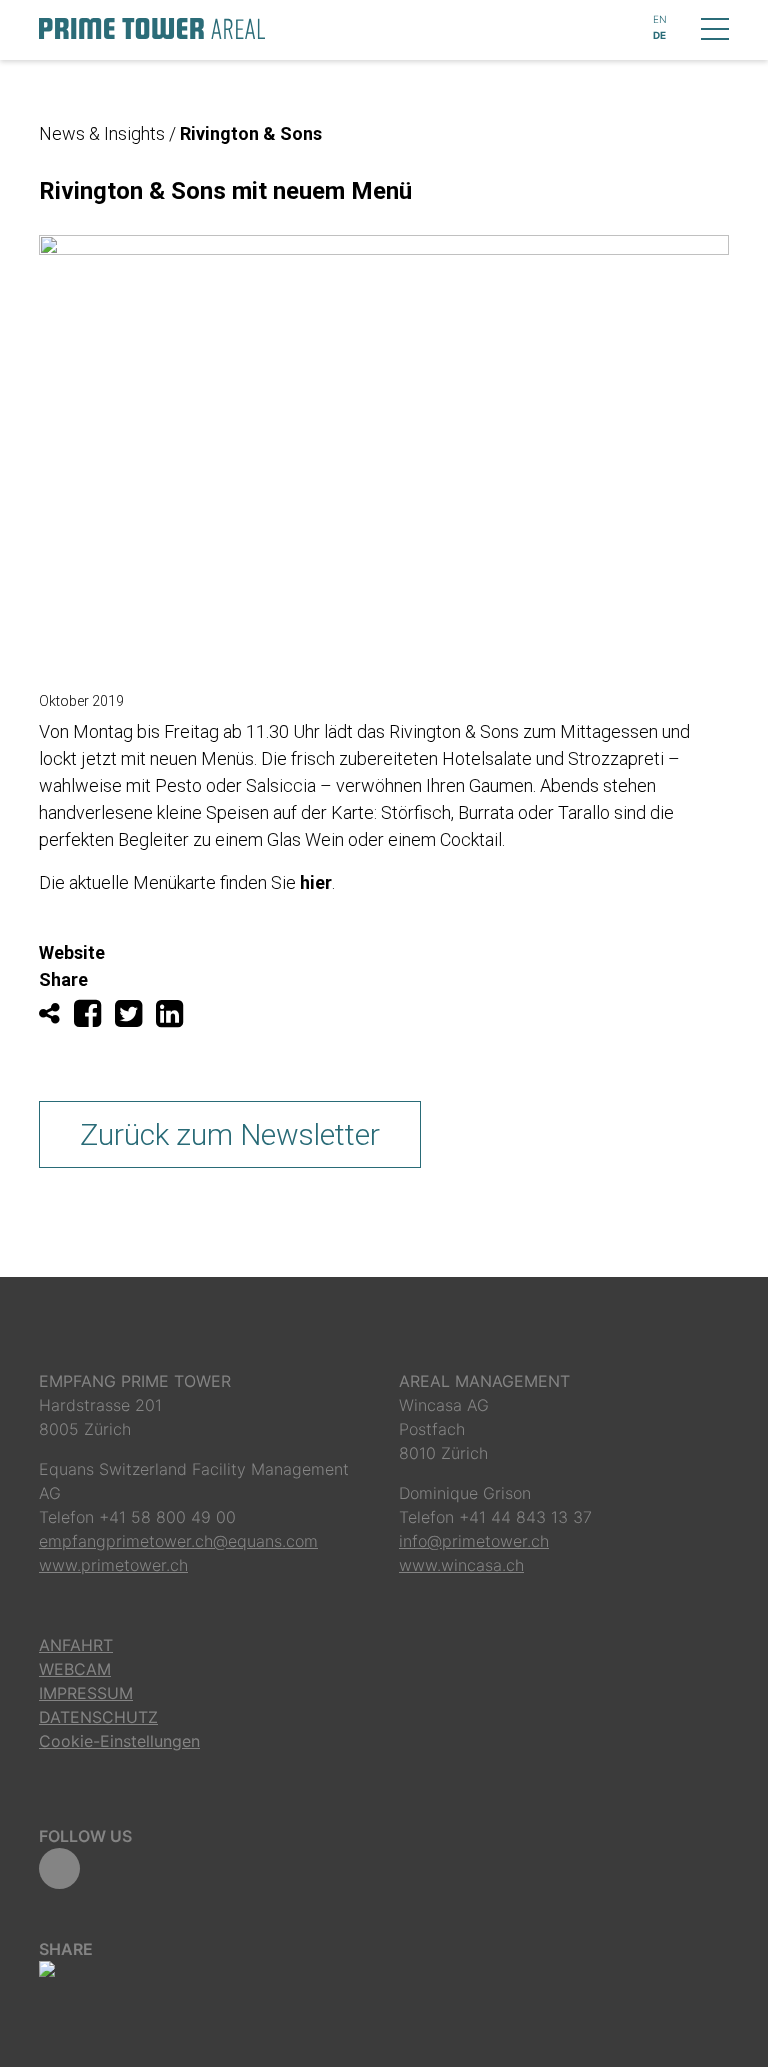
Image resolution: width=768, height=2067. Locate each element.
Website (72, 952)
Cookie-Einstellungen (119, 1741)
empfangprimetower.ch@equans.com (178, 1541)
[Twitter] (135, 1018)
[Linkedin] (174, 1018)
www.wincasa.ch (461, 1565)
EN (660, 19)
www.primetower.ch (113, 1565)
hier (316, 882)
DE (659, 35)
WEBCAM (75, 1669)
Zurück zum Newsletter (230, 1134)
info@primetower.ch (474, 1541)
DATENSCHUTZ (98, 1717)
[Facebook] (94, 1018)
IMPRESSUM (86, 1693)
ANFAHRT (76, 1645)
